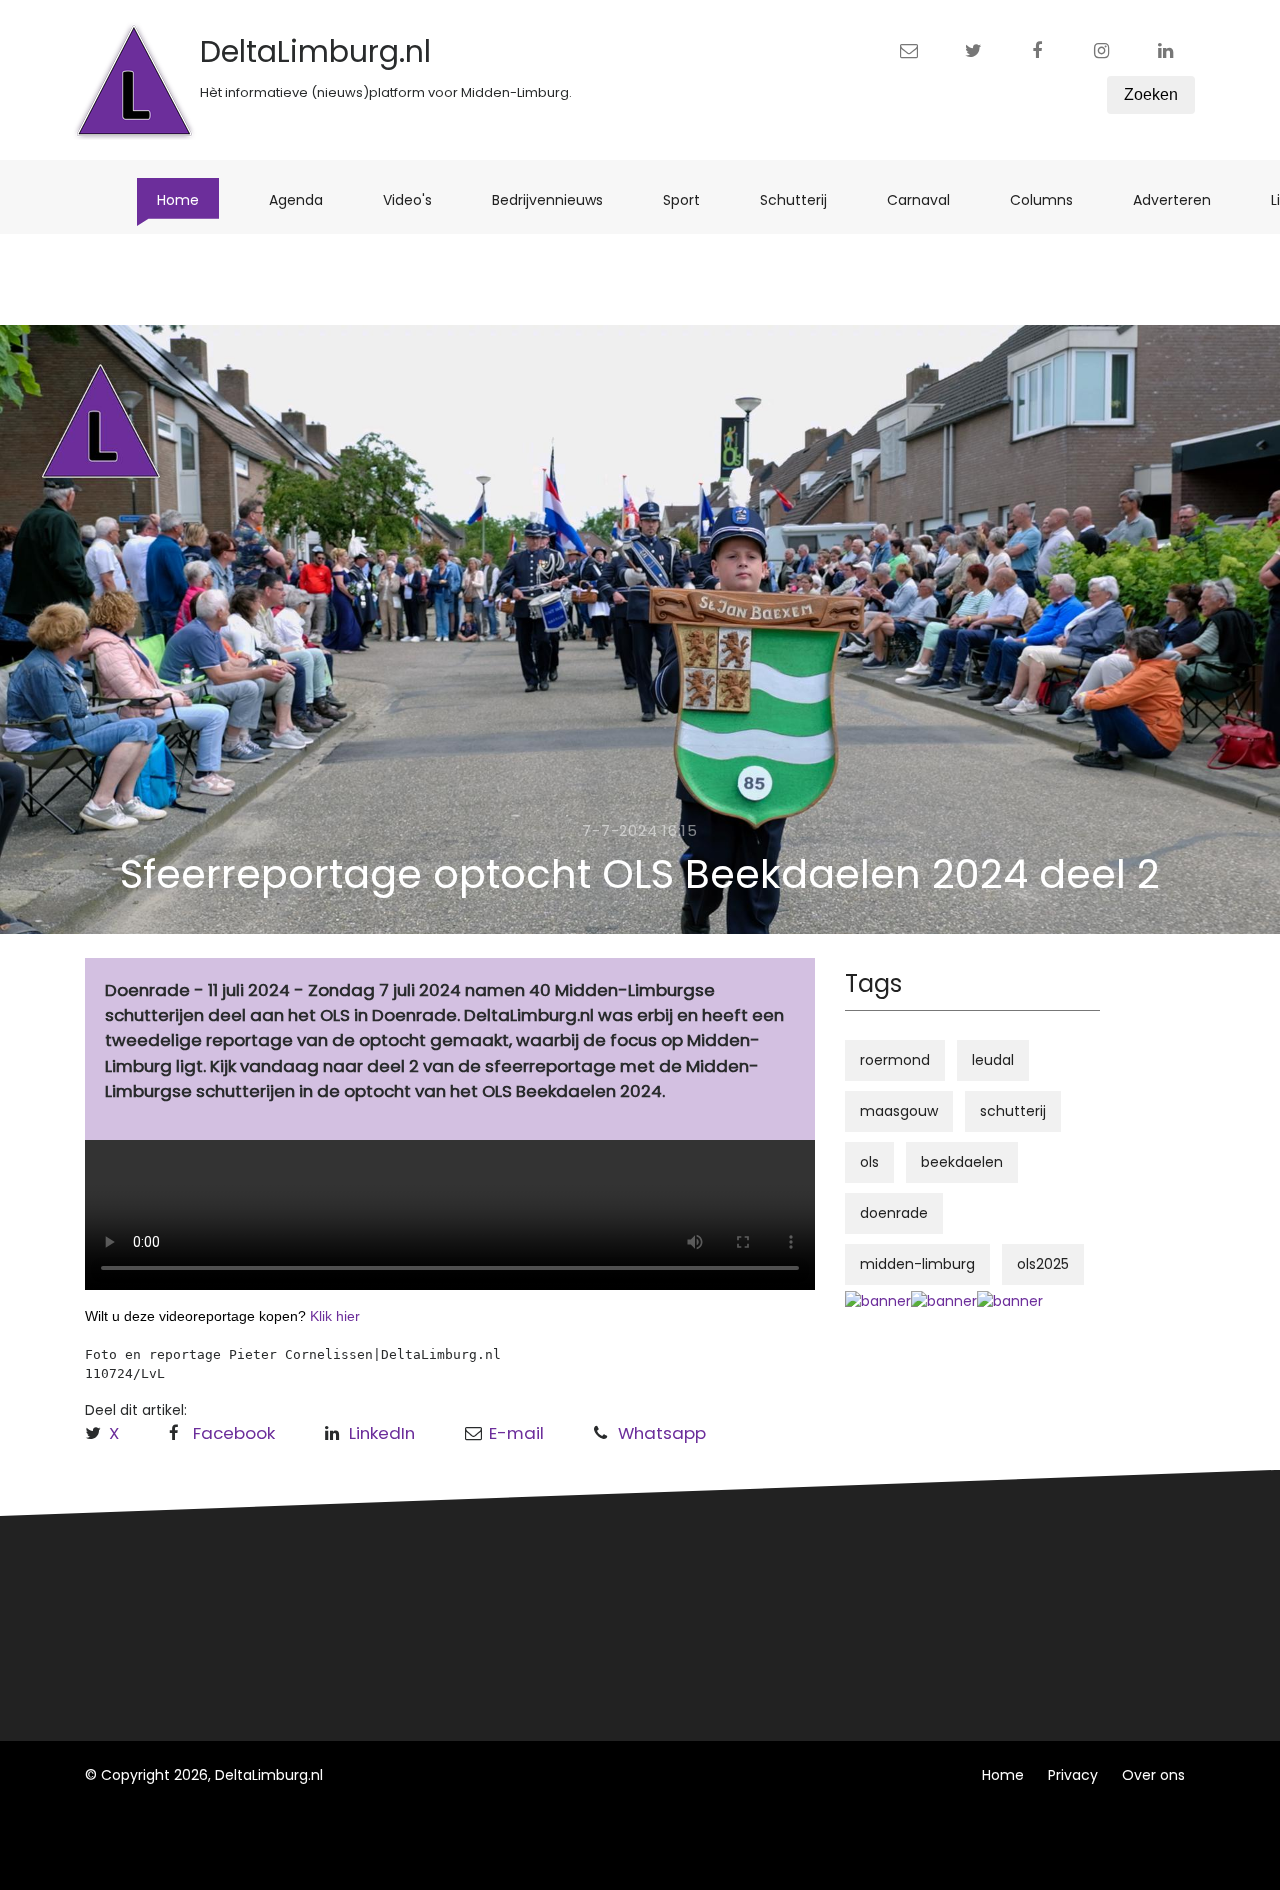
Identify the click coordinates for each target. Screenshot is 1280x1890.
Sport (691, 199)
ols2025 (1043, 1264)
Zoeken (1151, 94)
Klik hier (335, 1316)
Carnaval (928, 199)
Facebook (234, 1433)
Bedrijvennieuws (557, 199)
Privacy (1073, 1775)
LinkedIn (382, 1433)
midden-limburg (917, 1264)
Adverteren (1182, 199)
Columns (1051, 199)
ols (869, 1162)
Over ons (1153, 1775)
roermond (895, 1060)
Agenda (306, 199)
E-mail (516, 1433)
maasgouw (899, 1111)
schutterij (1013, 1111)
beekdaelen (962, 1162)
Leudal (403, 1577)
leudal (993, 1060)
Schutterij (803, 199)
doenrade (894, 1213)
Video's (417, 199)
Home (188, 199)
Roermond (417, 1614)
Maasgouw (418, 1651)
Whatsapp (662, 1433)
